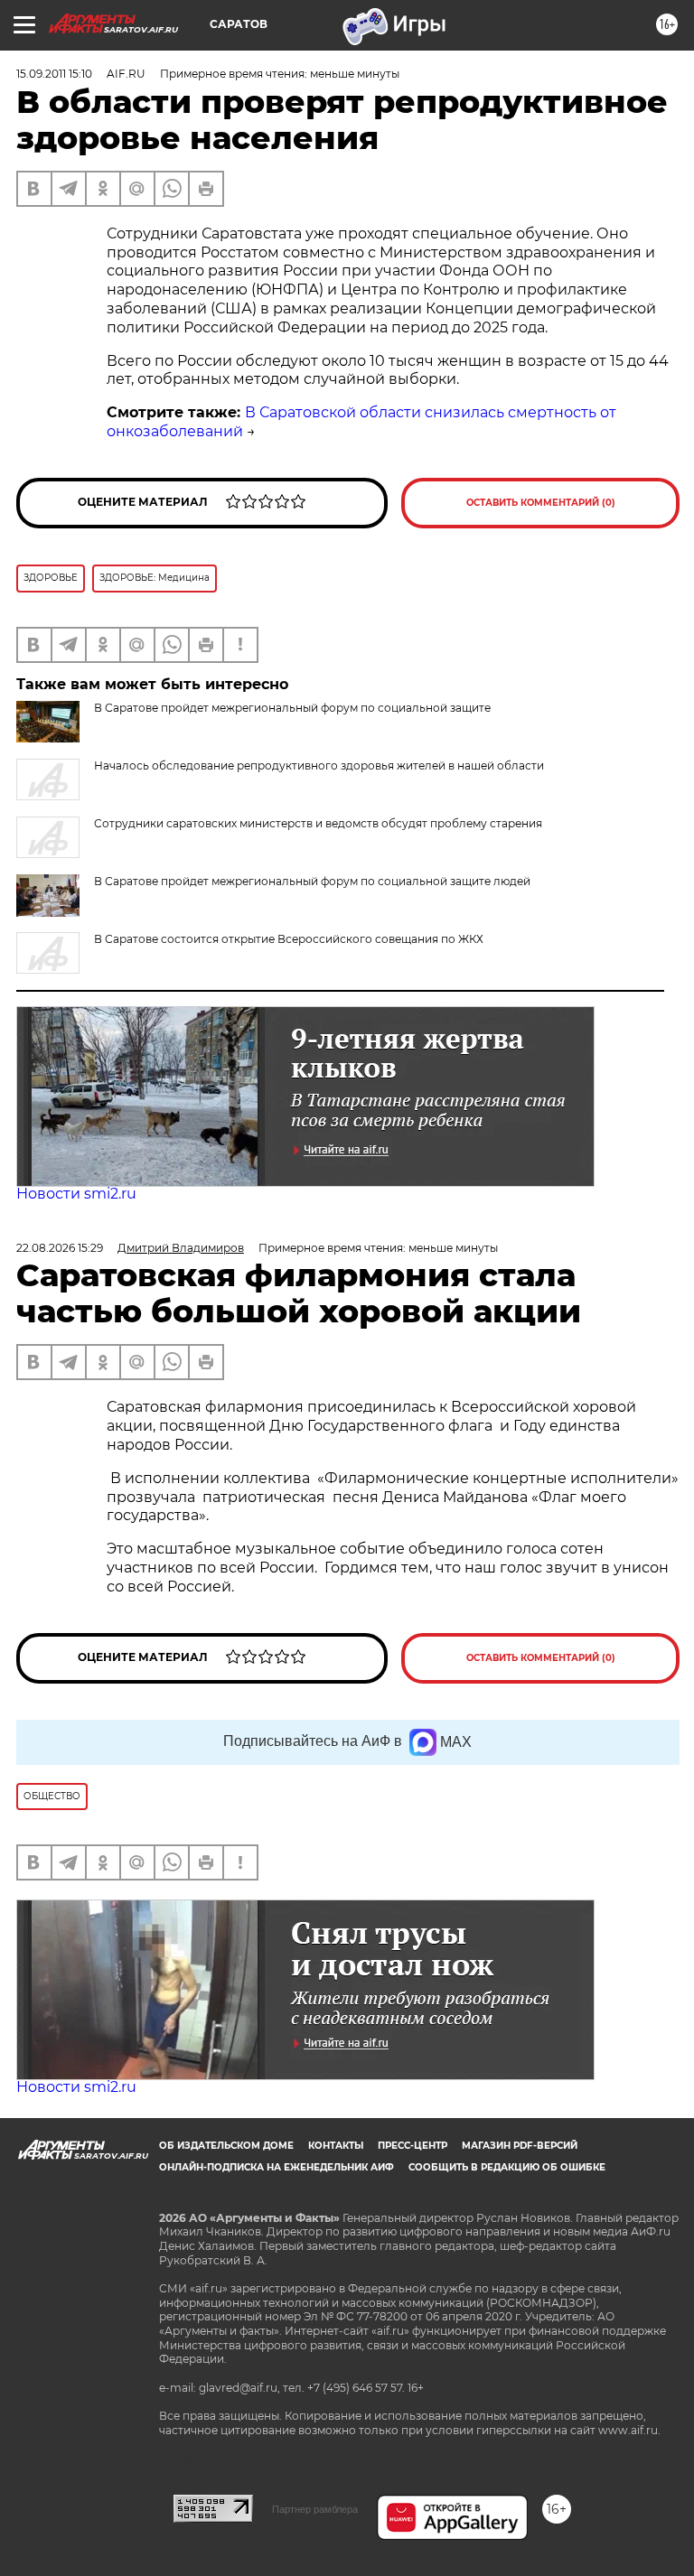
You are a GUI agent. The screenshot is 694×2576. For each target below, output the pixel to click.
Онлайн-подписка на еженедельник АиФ (277, 2167)
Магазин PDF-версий (520, 2146)
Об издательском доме (226, 2146)
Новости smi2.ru (76, 1194)
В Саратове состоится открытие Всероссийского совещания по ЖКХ (289, 939)
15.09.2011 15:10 (54, 74)
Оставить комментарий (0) (541, 503)
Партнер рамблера (315, 2509)
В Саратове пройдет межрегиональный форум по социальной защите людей (312, 881)
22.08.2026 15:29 (60, 1248)
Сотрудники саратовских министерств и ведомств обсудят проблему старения (318, 823)
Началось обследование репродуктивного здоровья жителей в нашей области (319, 765)
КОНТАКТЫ (336, 2146)
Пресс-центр (413, 2146)
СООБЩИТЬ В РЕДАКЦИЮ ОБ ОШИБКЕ (507, 2167)
